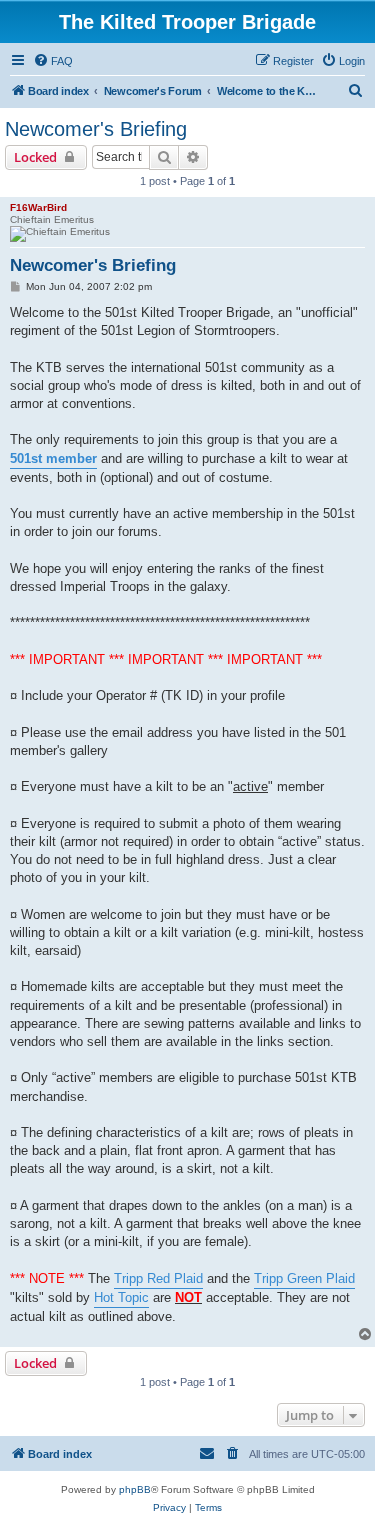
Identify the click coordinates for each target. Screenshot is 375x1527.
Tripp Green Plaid (304, 1278)
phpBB (135, 1489)
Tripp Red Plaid (158, 1278)
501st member (53, 458)
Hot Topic (121, 1297)
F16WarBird (38, 207)
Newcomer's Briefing (96, 129)
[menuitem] (53, 61)
